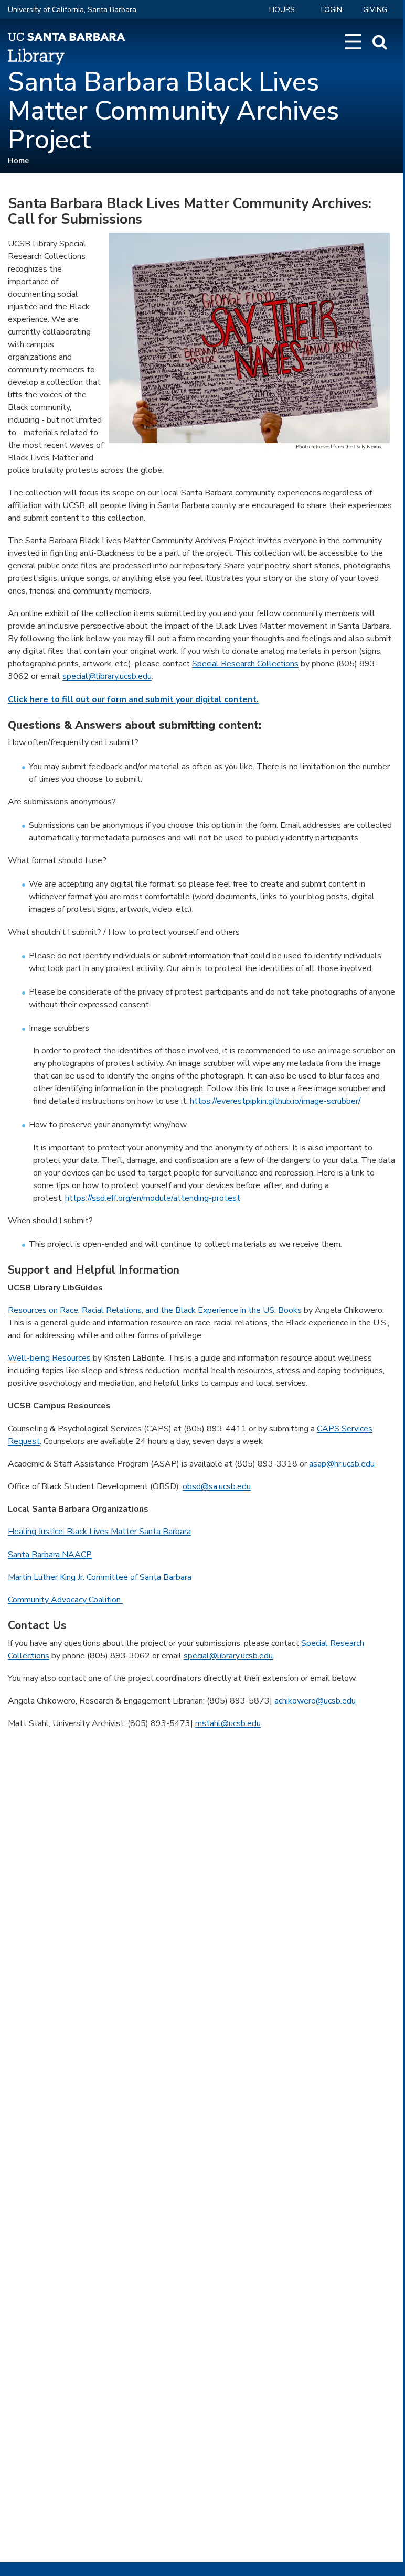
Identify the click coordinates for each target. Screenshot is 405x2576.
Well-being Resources (49, 1358)
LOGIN (332, 10)
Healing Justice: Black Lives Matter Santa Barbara (99, 1532)
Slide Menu (353, 42)
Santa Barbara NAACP (50, 1555)
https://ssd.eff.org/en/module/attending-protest (153, 1198)
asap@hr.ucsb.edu (342, 1464)
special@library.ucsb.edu (107, 676)
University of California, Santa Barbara (72, 10)
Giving (375, 10)
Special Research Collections (245, 664)
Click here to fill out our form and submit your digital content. (133, 699)
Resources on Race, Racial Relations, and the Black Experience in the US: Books (155, 1310)
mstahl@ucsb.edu (228, 1723)
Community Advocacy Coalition (65, 1600)
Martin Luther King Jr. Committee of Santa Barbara (100, 1577)
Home (18, 161)
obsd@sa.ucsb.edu (217, 1486)
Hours (282, 10)
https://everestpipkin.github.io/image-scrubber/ (275, 1101)
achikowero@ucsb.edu (315, 1701)
